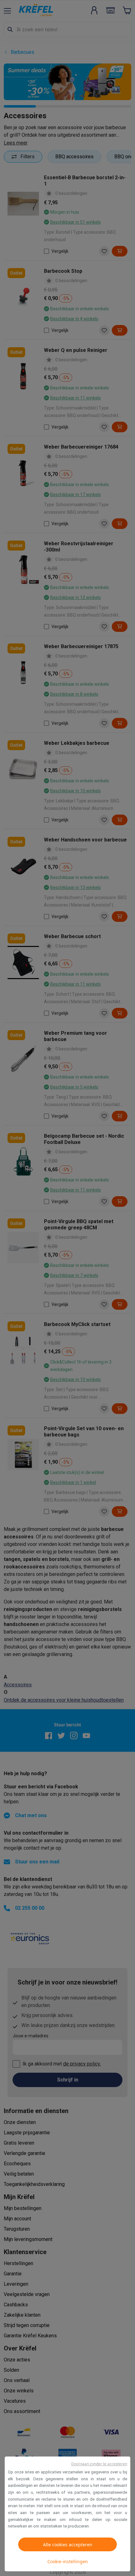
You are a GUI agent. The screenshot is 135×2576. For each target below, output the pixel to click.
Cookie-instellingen (68, 2561)
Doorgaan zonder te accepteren (99, 2464)
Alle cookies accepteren (68, 2545)
